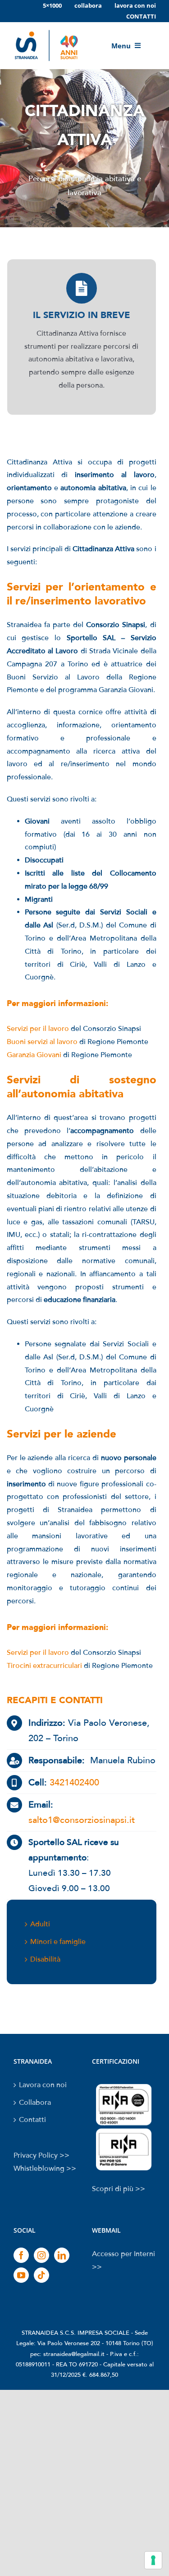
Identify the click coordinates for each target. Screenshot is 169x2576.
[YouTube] (21, 2275)
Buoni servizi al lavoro (42, 1042)
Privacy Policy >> (41, 2155)
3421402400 (74, 1783)
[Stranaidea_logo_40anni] (46, 30)
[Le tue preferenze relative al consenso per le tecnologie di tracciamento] (153, 2560)
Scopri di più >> (119, 2189)
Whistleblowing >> (45, 2169)
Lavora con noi (43, 2085)
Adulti (40, 1924)
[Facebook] (21, 2255)
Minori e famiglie (58, 1942)
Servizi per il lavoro (38, 1029)
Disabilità (45, 1959)
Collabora (35, 2103)
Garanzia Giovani (34, 1055)
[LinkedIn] (62, 2255)
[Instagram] (41, 2255)
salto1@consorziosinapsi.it (82, 1820)
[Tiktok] (41, 2275)
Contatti (32, 2120)
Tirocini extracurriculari (44, 1666)
